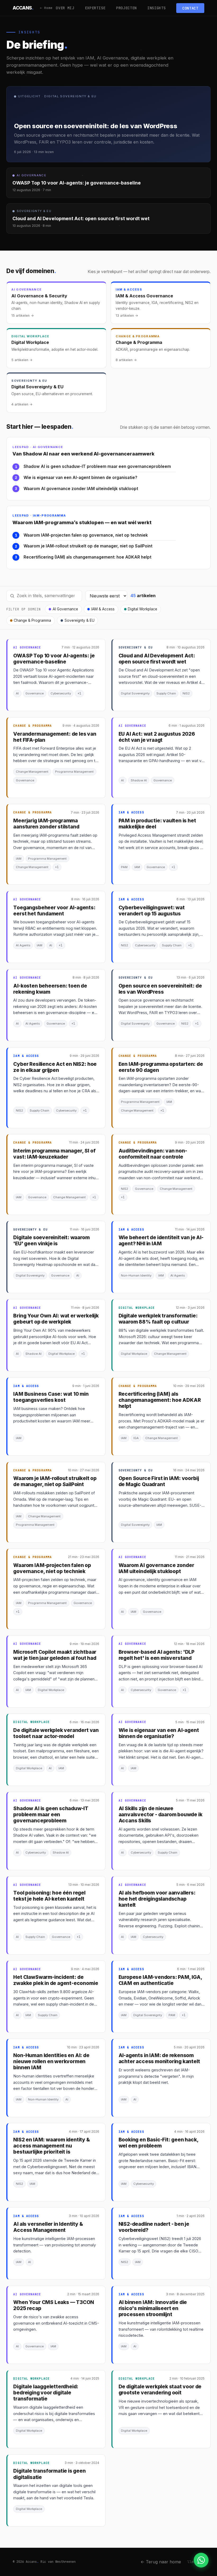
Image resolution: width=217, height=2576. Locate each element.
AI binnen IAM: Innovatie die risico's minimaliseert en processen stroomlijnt (153, 2308)
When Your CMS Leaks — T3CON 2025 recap (54, 2305)
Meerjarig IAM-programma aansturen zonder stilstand (46, 824)
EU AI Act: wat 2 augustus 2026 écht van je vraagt (157, 737)
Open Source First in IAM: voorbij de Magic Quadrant (159, 1481)
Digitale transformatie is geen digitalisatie (49, 2474)
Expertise (95, 8)
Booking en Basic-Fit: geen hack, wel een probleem (159, 2143)
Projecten (126, 8)
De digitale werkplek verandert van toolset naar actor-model (56, 1733)
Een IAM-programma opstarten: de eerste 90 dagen (161, 1067)
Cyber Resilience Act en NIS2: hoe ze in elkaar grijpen (55, 1067)
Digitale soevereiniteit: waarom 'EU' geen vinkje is (51, 1241)
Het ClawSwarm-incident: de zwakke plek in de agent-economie (56, 1980)
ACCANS (23, 8)
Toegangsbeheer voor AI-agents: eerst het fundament (54, 911)
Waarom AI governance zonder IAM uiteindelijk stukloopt (81, 489)
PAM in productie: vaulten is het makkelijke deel (157, 824)
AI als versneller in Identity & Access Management (48, 2227)
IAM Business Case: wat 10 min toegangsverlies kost (51, 1397)
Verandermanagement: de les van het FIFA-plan (55, 737)
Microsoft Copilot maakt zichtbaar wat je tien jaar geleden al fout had (55, 1655)
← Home (46, 8)
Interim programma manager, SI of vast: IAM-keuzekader (54, 1154)
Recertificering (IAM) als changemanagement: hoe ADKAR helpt (87, 557)
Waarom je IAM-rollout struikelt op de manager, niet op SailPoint (88, 546)
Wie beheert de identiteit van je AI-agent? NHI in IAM (161, 1241)
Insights (157, 8)
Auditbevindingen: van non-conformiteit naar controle (153, 1154)
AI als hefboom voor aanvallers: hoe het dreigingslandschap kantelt (157, 1899)
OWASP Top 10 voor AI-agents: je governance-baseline (54, 659)
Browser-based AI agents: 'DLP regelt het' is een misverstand (157, 1655)
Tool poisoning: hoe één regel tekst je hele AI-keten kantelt (49, 1896)
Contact (190, 8)
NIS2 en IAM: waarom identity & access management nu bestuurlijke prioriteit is (51, 2146)
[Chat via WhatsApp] (201, 2560)
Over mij (65, 8)
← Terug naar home (161, 2562)
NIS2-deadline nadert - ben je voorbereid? (154, 2227)
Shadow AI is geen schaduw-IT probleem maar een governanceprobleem (97, 466)
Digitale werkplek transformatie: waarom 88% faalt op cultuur (158, 1319)
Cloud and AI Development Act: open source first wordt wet (157, 659)
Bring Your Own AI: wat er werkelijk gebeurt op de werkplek (56, 1319)
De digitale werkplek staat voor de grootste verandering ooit (160, 2390)
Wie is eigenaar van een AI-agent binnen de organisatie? (80, 478)
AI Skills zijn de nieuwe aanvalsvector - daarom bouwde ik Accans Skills (161, 1815)
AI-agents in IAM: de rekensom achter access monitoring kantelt (159, 2058)
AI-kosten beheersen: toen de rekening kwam (50, 989)
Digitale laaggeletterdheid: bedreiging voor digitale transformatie (46, 2393)
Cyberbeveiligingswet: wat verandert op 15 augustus (152, 911)
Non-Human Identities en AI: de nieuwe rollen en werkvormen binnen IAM (51, 2061)
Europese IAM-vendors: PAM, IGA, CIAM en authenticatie (160, 1980)
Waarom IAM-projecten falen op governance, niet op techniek (86, 535)
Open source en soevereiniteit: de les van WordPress (160, 989)
